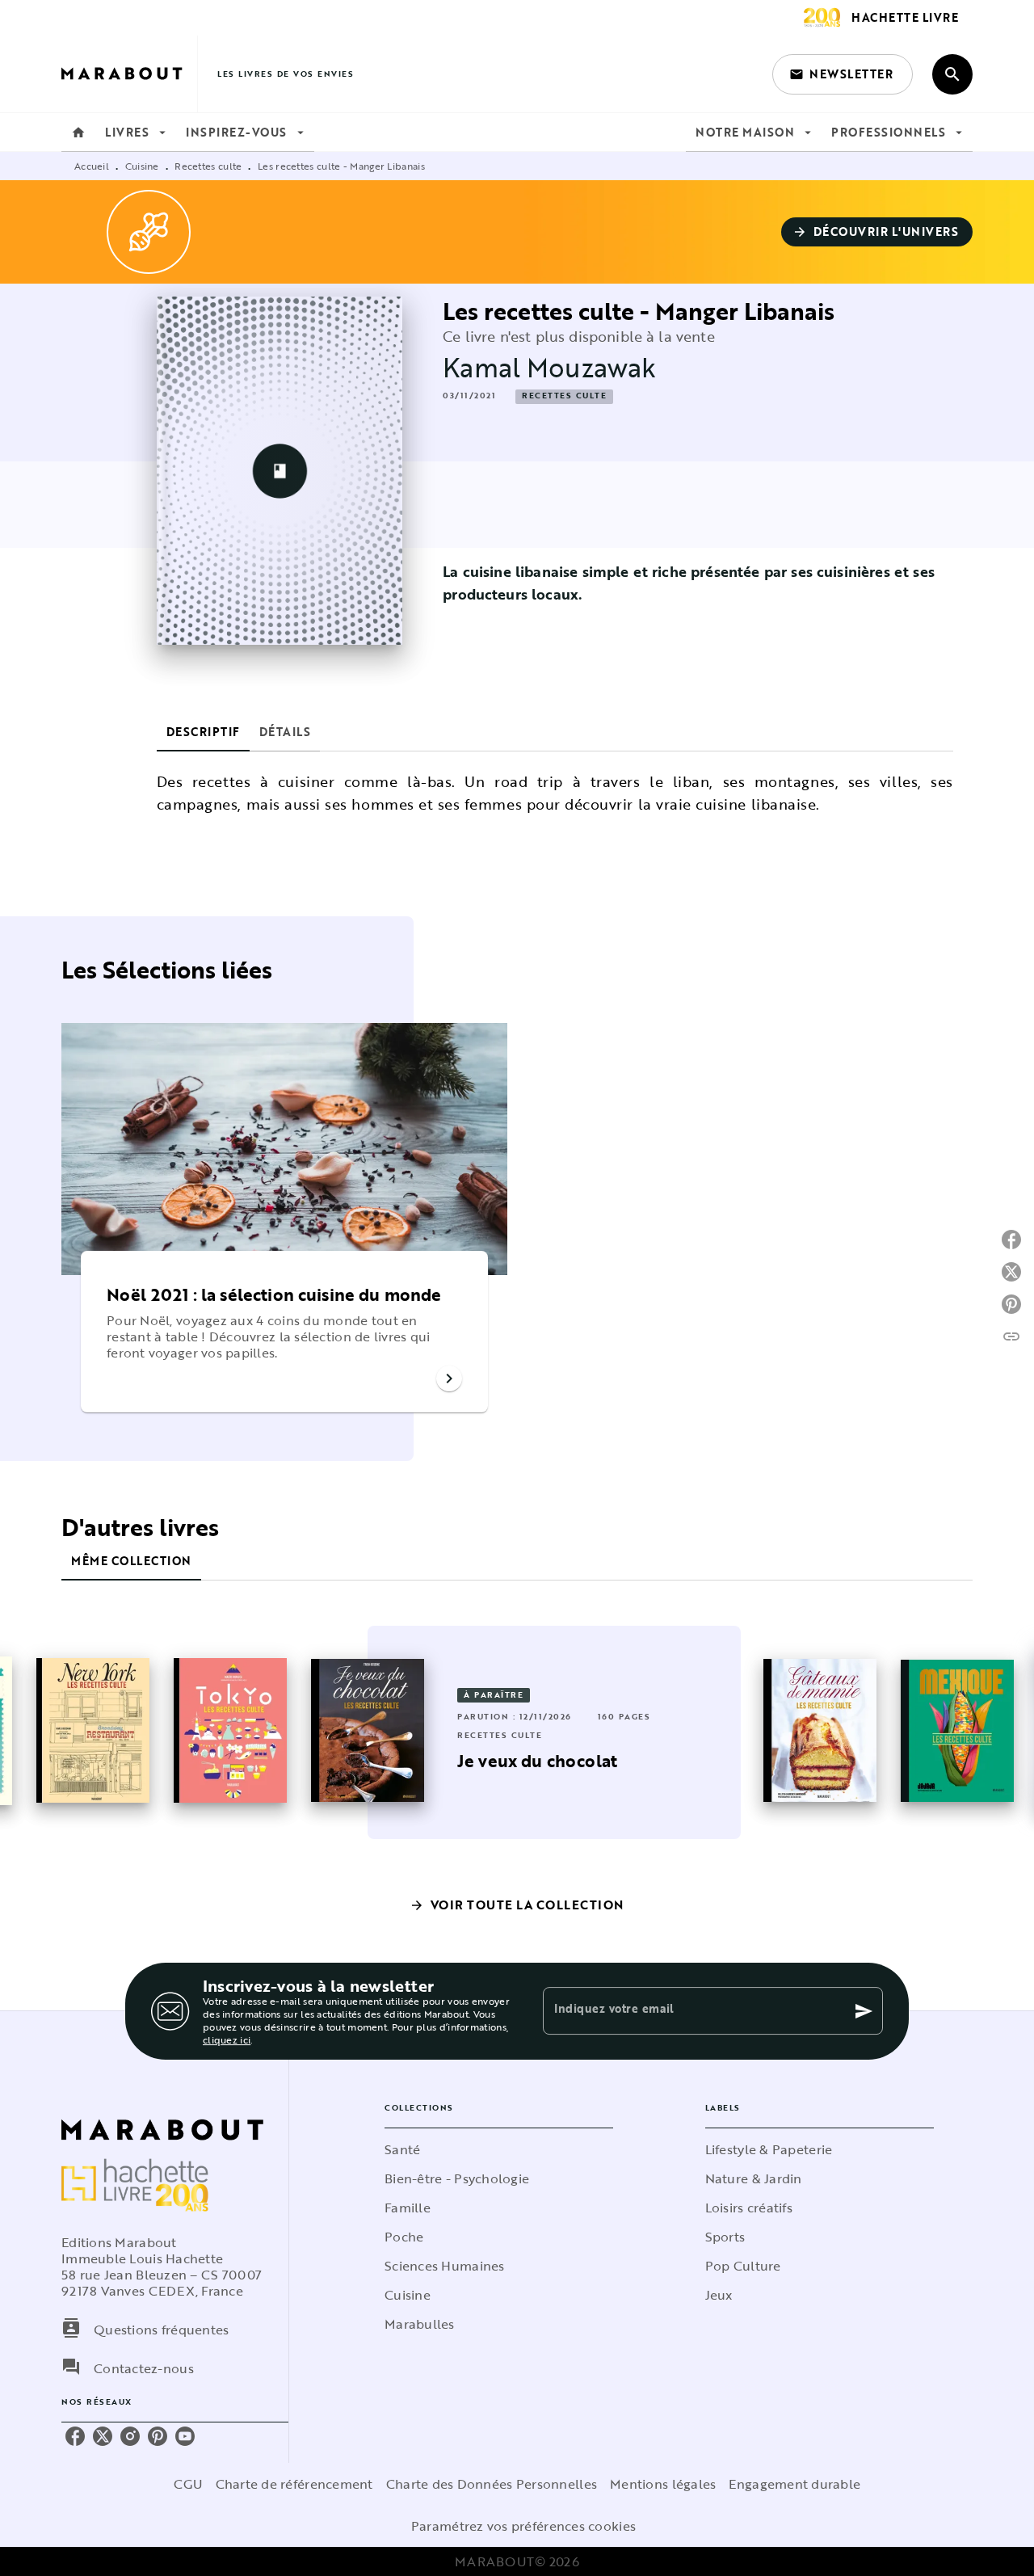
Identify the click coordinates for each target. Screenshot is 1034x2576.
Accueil (92, 166)
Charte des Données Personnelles (492, 2484)
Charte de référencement (294, 2484)
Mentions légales (663, 2484)
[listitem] (75, 2436)
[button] (843, 74)
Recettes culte (208, 166)
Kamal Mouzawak (549, 367)
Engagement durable (794, 2484)
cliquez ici (227, 2039)
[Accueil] (129, 74)
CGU (188, 2484)
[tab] (78, 133)
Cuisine (142, 166)
